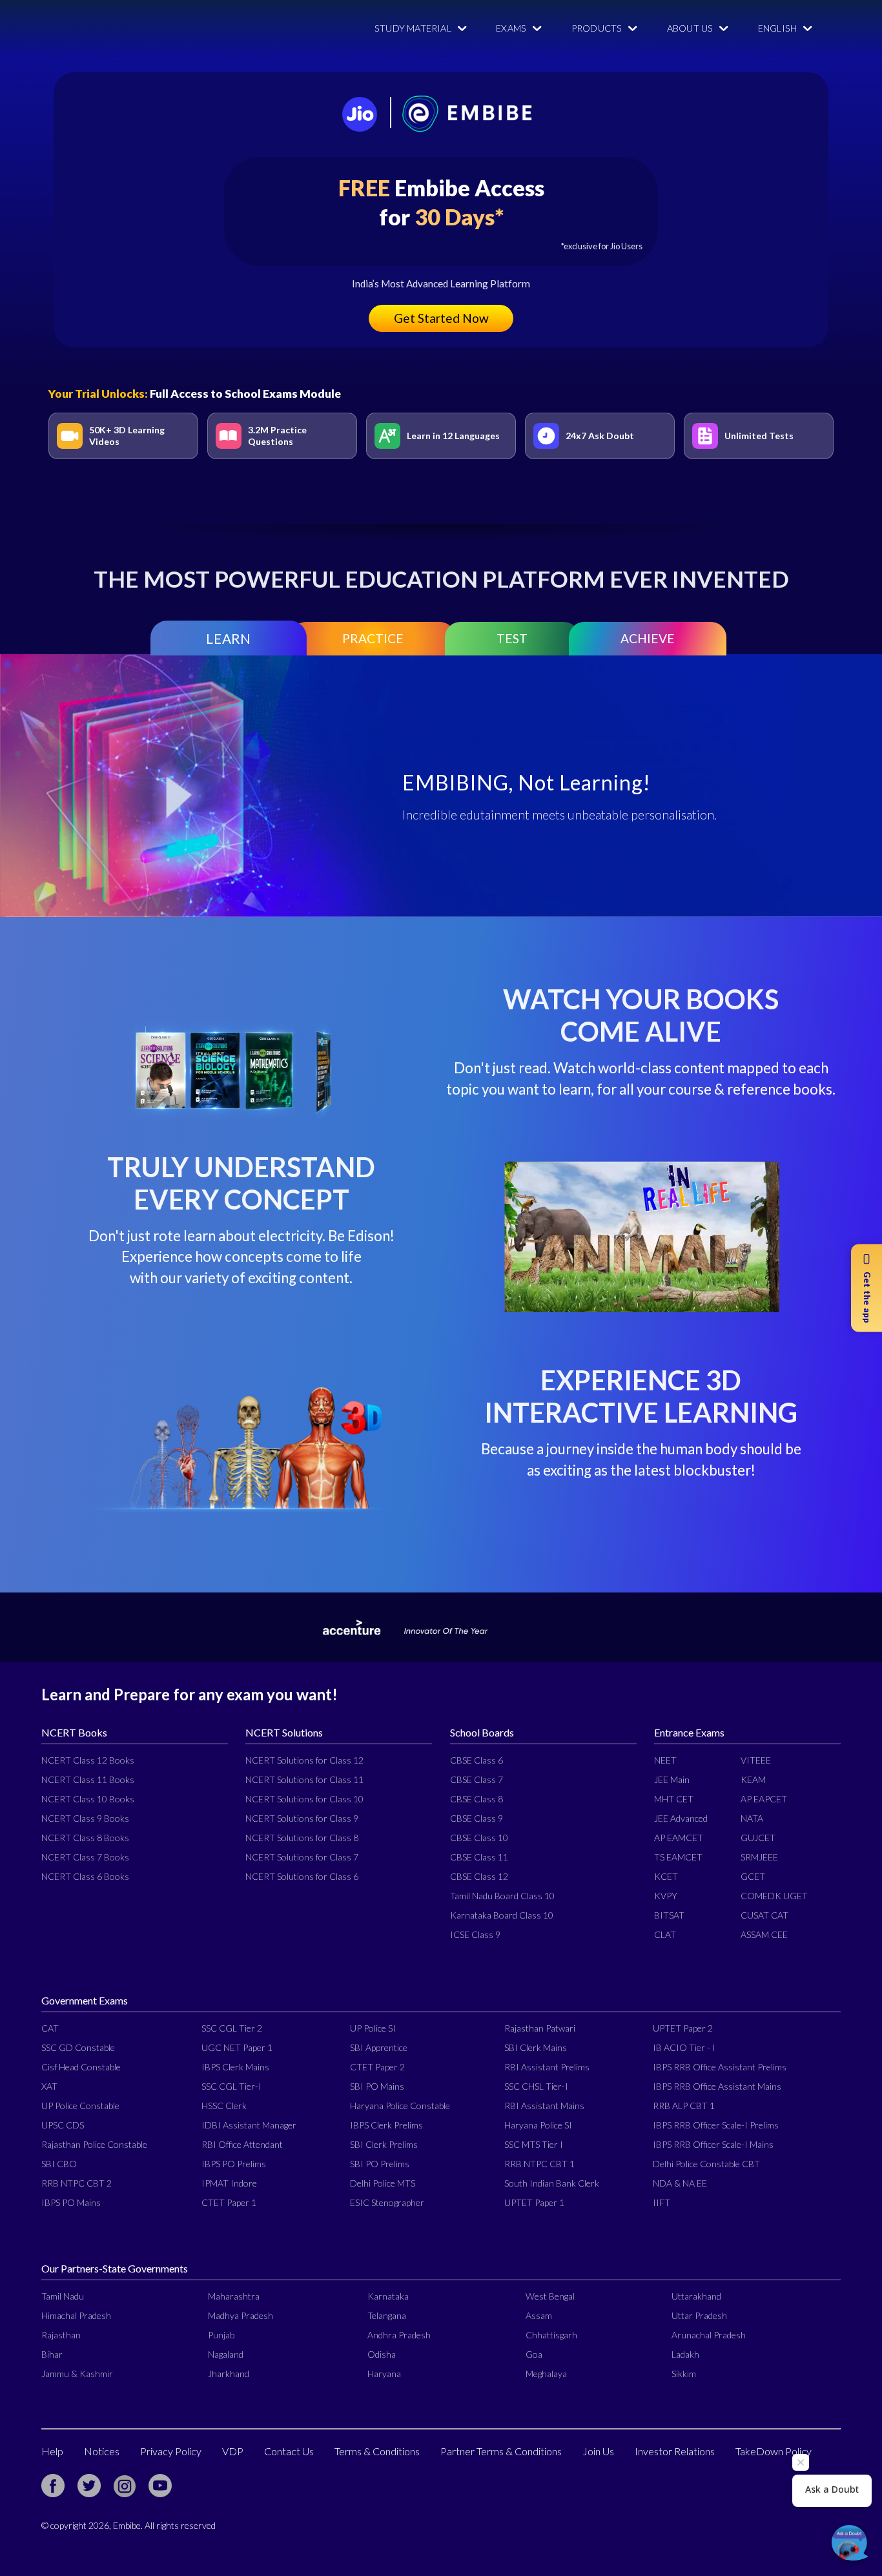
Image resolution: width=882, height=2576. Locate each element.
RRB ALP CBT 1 (684, 2106)
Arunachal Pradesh (709, 2335)
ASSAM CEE (764, 1934)
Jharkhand (229, 2374)
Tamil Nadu (63, 2296)
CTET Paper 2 (377, 2067)
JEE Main (672, 1779)
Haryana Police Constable (400, 2106)
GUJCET (758, 1838)
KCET (666, 1876)
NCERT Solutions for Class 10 (304, 1799)
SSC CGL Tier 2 (232, 2028)
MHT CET (674, 1799)
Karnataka (388, 2296)
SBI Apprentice (379, 2047)
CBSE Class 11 (479, 1857)
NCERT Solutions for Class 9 (302, 1818)
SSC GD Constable (78, 2047)
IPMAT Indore (229, 2183)
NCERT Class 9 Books (85, 1818)
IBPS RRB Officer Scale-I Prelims (716, 2125)
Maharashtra (234, 2296)
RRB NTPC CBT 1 (539, 2164)
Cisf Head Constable (81, 2067)
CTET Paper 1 (229, 2202)
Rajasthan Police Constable (94, 2144)
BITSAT (669, 1915)
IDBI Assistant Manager (249, 2125)
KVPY (666, 1896)
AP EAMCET (679, 1838)
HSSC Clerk (224, 2106)
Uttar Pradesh (699, 2315)
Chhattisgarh (551, 2335)
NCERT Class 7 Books (85, 1857)
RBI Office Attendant (242, 2144)
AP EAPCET (764, 1799)
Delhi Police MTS (383, 2183)
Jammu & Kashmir (77, 2374)
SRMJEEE (759, 1857)
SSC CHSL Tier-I (536, 2086)
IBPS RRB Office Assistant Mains (717, 2086)
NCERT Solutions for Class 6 (302, 1876)
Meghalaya (546, 2374)
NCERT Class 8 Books (85, 1838)
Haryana (384, 2374)
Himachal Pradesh (76, 2315)
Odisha (382, 2354)
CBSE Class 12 (479, 1876)
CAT (50, 2028)
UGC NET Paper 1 (237, 2047)
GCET (753, 1876)
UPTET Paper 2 (683, 2028)
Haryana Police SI (538, 2125)
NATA (752, 1818)
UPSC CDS (63, 2125)
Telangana (387, 2315)
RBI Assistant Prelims (547, 2067)
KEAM (753, 1779)
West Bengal (550, 2296)
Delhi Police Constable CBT (706, 2164)
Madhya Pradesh (241, 2315)
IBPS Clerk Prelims (386, 2125)
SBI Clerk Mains (536, 2047)
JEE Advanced (681, 1818)
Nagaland (226, 2354)
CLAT (665, 1934)
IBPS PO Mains (71, 2202)
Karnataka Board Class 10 (502, 1915)
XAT (49, 2086)
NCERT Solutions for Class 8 (302, 1838)
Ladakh (685, 2354)
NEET (665, 1760)
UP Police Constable (80, 2106)
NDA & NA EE (680, 2183)
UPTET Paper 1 (534, 2202)
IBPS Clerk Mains (235, 2067)
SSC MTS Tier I (534, 2144)
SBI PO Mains (377, 2086)
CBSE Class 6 (477, 1760)
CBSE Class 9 (477, 1818)
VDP (233, 2451)
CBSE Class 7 (477, 1779)
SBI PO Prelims (380, 2164)
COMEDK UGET (774, 1896)
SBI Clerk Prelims (384, 2144)
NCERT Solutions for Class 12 (304, 1760)
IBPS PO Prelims (234, 2164)
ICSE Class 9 (475, 1934)
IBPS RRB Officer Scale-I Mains (713, 2144)
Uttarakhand (696, 2296)
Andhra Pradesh (399, 2335)
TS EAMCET (678, 1857)
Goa (534, 2354)
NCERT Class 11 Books (88, 1779)
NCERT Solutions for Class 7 (302, 1857)
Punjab (221, 2335)
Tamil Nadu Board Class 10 (502, 1896)
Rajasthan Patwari (540, 2028)
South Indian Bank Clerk (552, 2183)
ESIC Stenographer (387, 2202)
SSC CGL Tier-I (231, 2086)
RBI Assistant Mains (544, 2106)
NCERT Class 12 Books (88, 1760)
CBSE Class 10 (479, 1838)
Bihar (52, 2354)
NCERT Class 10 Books (88, 1799)
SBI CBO (59, 2164)
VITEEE (756, 1760)
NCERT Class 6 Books (85, 1876)
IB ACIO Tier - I (684, 2047)
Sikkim (684, 2374)
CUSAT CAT (764, 1915)
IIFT (661, 2202)
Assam (539, 2315)
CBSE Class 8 (477, 1799)
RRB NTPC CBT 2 (77, 2183)
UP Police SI (373, 2028)
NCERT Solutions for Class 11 (304, 1779)
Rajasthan (61, 2335)
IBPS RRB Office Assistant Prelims (720, 2067)
